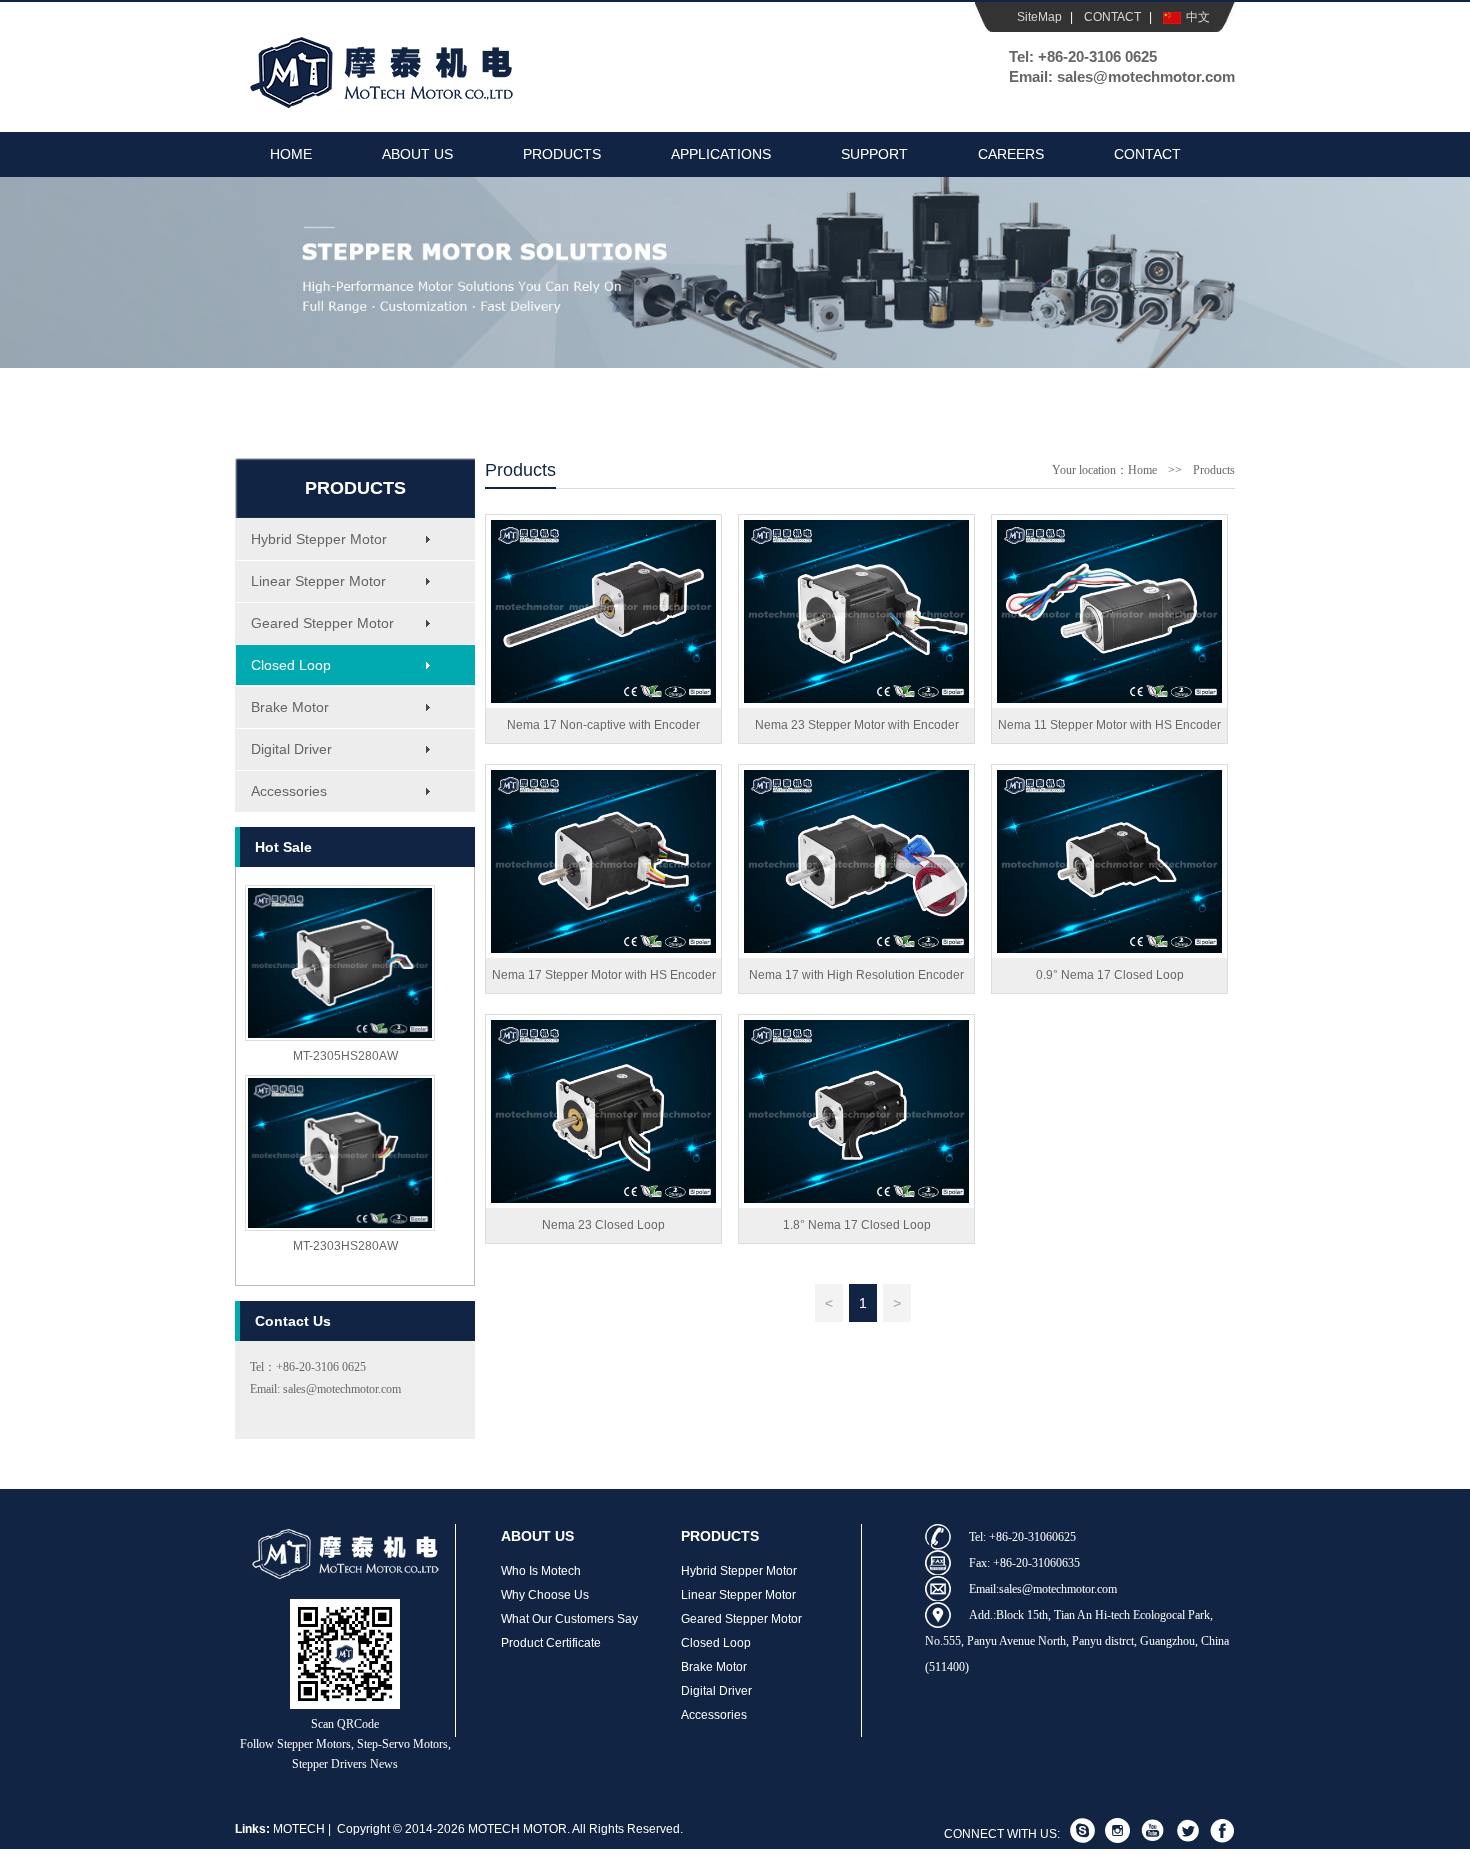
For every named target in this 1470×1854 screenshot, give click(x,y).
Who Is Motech (541, 1571)
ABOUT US (417, 154)
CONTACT (1112, 17)
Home (1142, 470)
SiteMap (1039, 17)
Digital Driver (291, 749)
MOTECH (299, 1829)
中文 (1198, 17)
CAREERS (1011, 154)
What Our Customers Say (569, 1619)
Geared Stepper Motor (322, 623)
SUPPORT (874, 154)
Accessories (289, 791)
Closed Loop (291, 665)
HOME (291, 154)
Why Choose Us (545, 1595)
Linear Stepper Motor (318, 581)
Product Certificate (551, 1643)
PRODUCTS (562, 154)
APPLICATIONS (721, 154)
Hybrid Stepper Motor (319, 539)
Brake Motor (290, 707)
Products (1214, 470)
